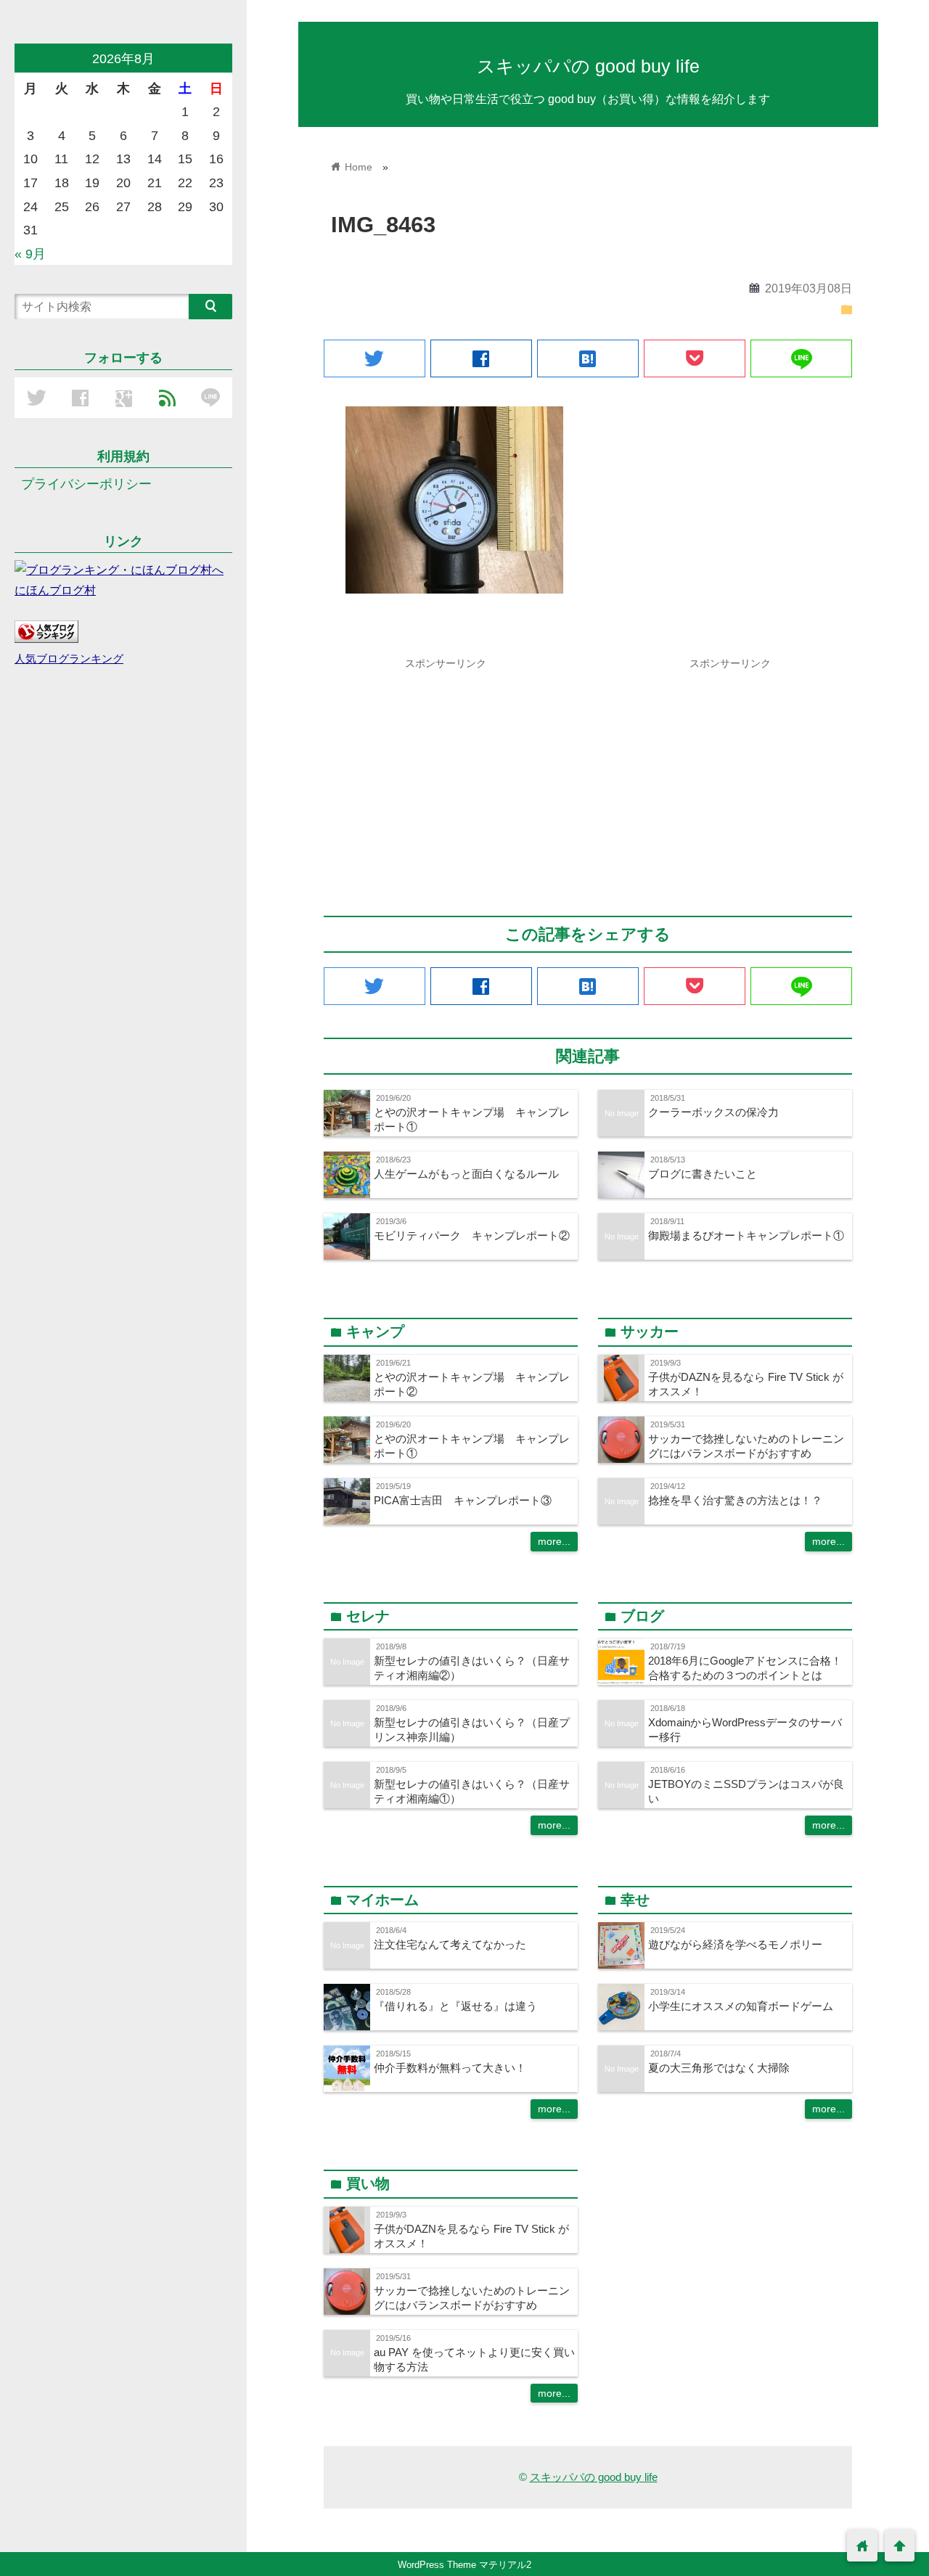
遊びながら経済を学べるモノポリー (735, 1944)
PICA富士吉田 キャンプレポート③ (463, 1500)
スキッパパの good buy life (588, 66)
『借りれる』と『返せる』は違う (455, 2006)
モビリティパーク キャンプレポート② (472, 1235)
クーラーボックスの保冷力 (713, 1112)
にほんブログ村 (55, 590)
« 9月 (30, 254)
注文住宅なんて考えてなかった (450, 1944)
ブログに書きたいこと (703, 1174)
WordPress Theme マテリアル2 (464, 2565)
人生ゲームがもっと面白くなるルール (466, 1174)
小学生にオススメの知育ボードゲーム (741, 2006)
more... (554, 1541)
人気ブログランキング (69, 659)
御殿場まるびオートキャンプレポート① (746, 1235)
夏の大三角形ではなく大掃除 (719, 2068)
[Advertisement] (446, 778)
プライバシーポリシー (86, 484)
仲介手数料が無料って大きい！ (450, 2068)
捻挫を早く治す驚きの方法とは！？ (735, 1500)
